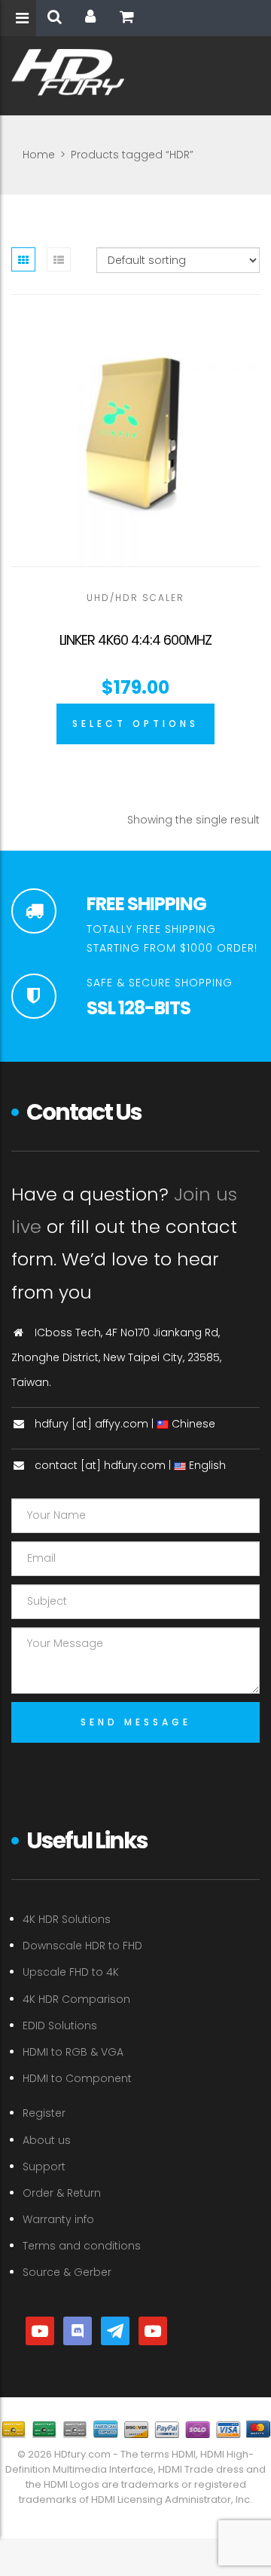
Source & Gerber (67, 2272)
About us (47, 2140)
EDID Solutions (60, 2026)
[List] (59, 259)
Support (44, 2167)
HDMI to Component (77, 2078)
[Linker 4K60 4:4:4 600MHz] (135, 442)
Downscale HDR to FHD (82, 1946)
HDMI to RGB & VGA (73, 2052)
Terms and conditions (82, 2246)
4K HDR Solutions (67, 1919)
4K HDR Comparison (76, 1999)
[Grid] (23, 259)
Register (44, 2113)
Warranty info (58, 2219)
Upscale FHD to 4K (71, 1972)
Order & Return (62, 2193)
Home (39, 155)
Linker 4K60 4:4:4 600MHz (135, 640)
